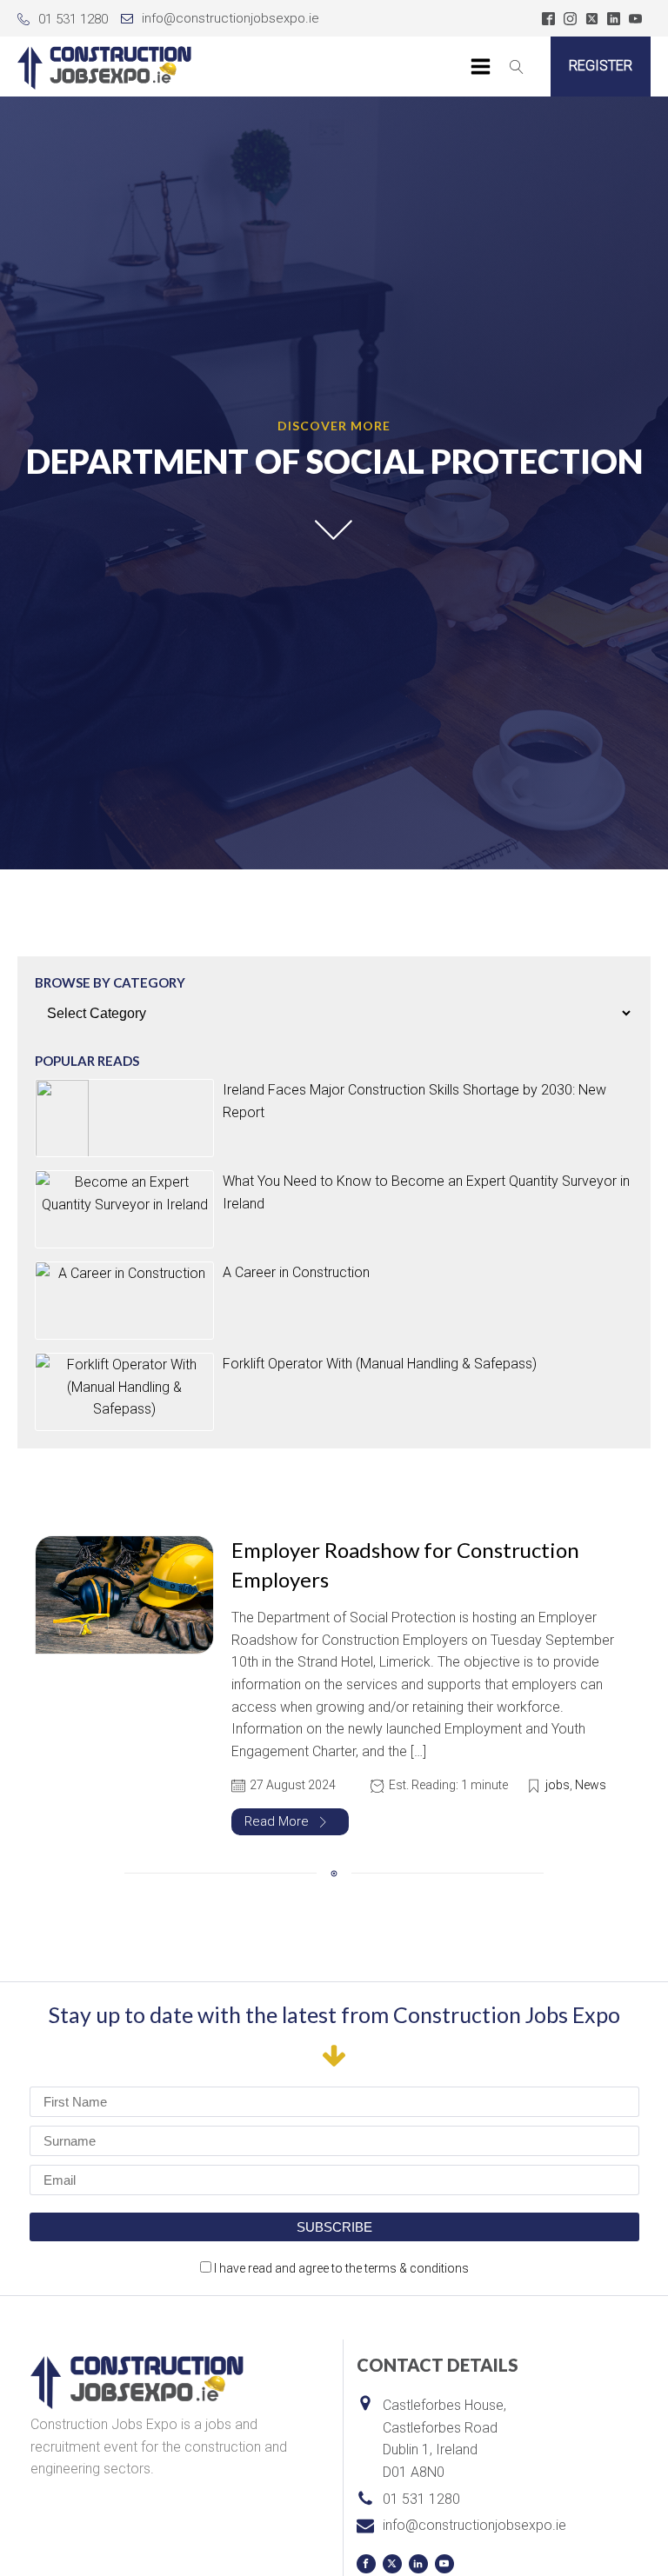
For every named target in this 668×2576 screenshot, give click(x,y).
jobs (558, 1785)
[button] (290, 1822)
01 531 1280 (73, 19)
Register (601, 66)
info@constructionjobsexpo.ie (230, 18)
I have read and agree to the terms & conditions (341, 2268)
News (591, 1785)
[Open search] (517, 67)
